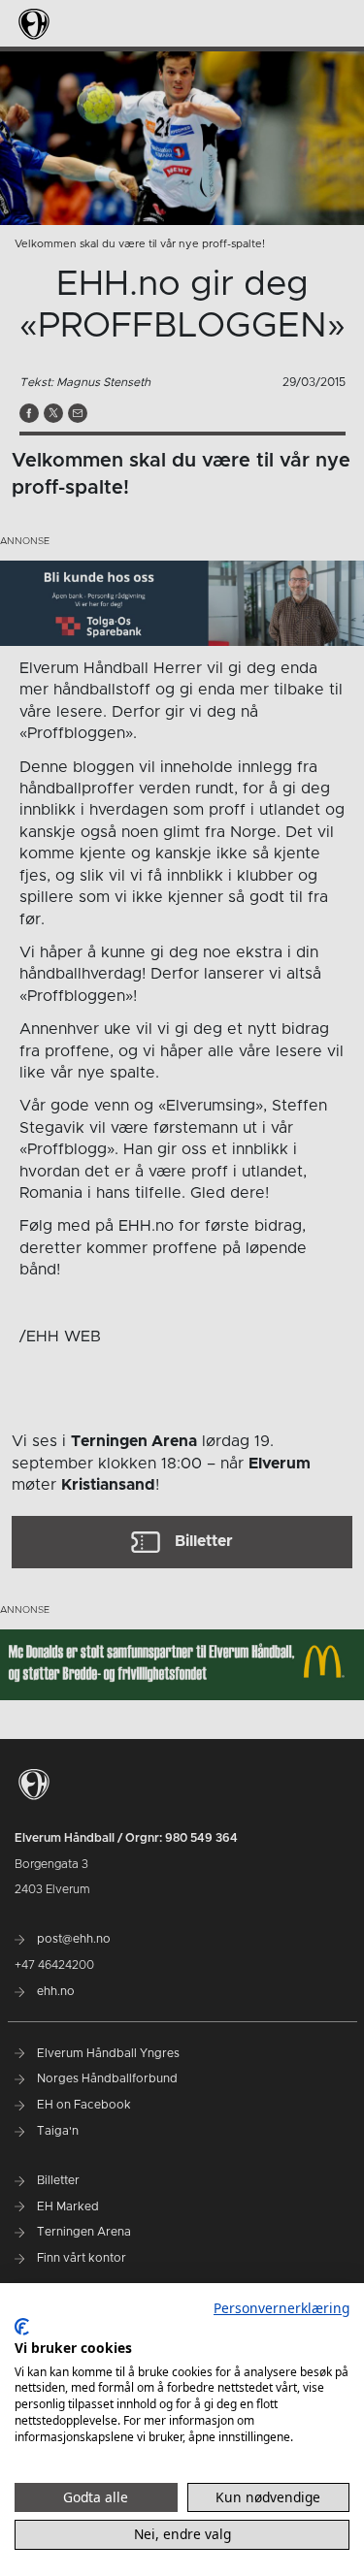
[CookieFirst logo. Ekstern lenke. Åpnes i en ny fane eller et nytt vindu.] (22, 2327)
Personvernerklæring (281, 2308)
